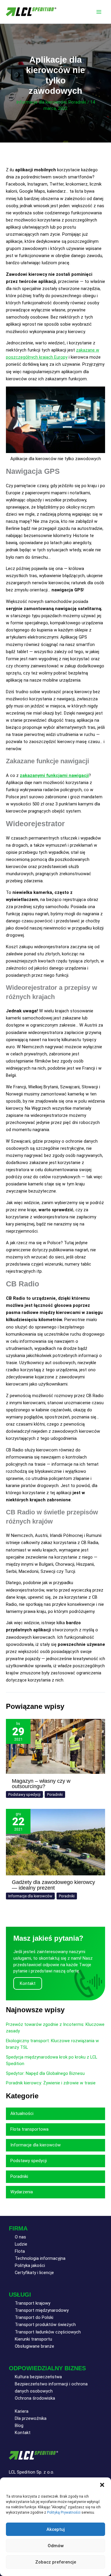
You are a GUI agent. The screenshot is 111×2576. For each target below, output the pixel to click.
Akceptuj (56, 2529)
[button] (102, 2485)
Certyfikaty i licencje (34, 2273)
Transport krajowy (33, 2303)
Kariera (22, 2411)
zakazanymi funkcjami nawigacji (54, 775)
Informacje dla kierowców (41, 102)
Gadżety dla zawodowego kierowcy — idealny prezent (53, 1885)
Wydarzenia (22, 2192)
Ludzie (21, 2244)
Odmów (56, 2546)
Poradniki (77, 102)
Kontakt (23, 2433)
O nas (20, 2237)
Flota (20, 2251)
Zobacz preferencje (56, 2562)
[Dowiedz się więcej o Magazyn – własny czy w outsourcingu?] (55, 1746)
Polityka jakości (30, 2265)
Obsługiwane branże (34, 2346)
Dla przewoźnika (31, 2418)
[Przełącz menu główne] (99, 12)
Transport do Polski (34, 2317)
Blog (19, 2425)
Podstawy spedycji (24, 1794)
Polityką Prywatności (64, 2512)
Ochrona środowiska (35, 2398)
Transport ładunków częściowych (48, 2332)
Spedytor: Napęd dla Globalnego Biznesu (45, 2073)
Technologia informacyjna (40, 2258)
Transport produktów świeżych (45, 2325)
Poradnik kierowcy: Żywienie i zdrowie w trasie (51, 2083)
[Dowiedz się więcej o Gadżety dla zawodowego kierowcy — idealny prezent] (55, 1842)
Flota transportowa (29, 2129)
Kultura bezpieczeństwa (38, 2377)
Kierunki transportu (33, 2339)
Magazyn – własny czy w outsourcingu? (41, 1783)
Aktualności (22, 2113)
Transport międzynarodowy (42, 2310)
